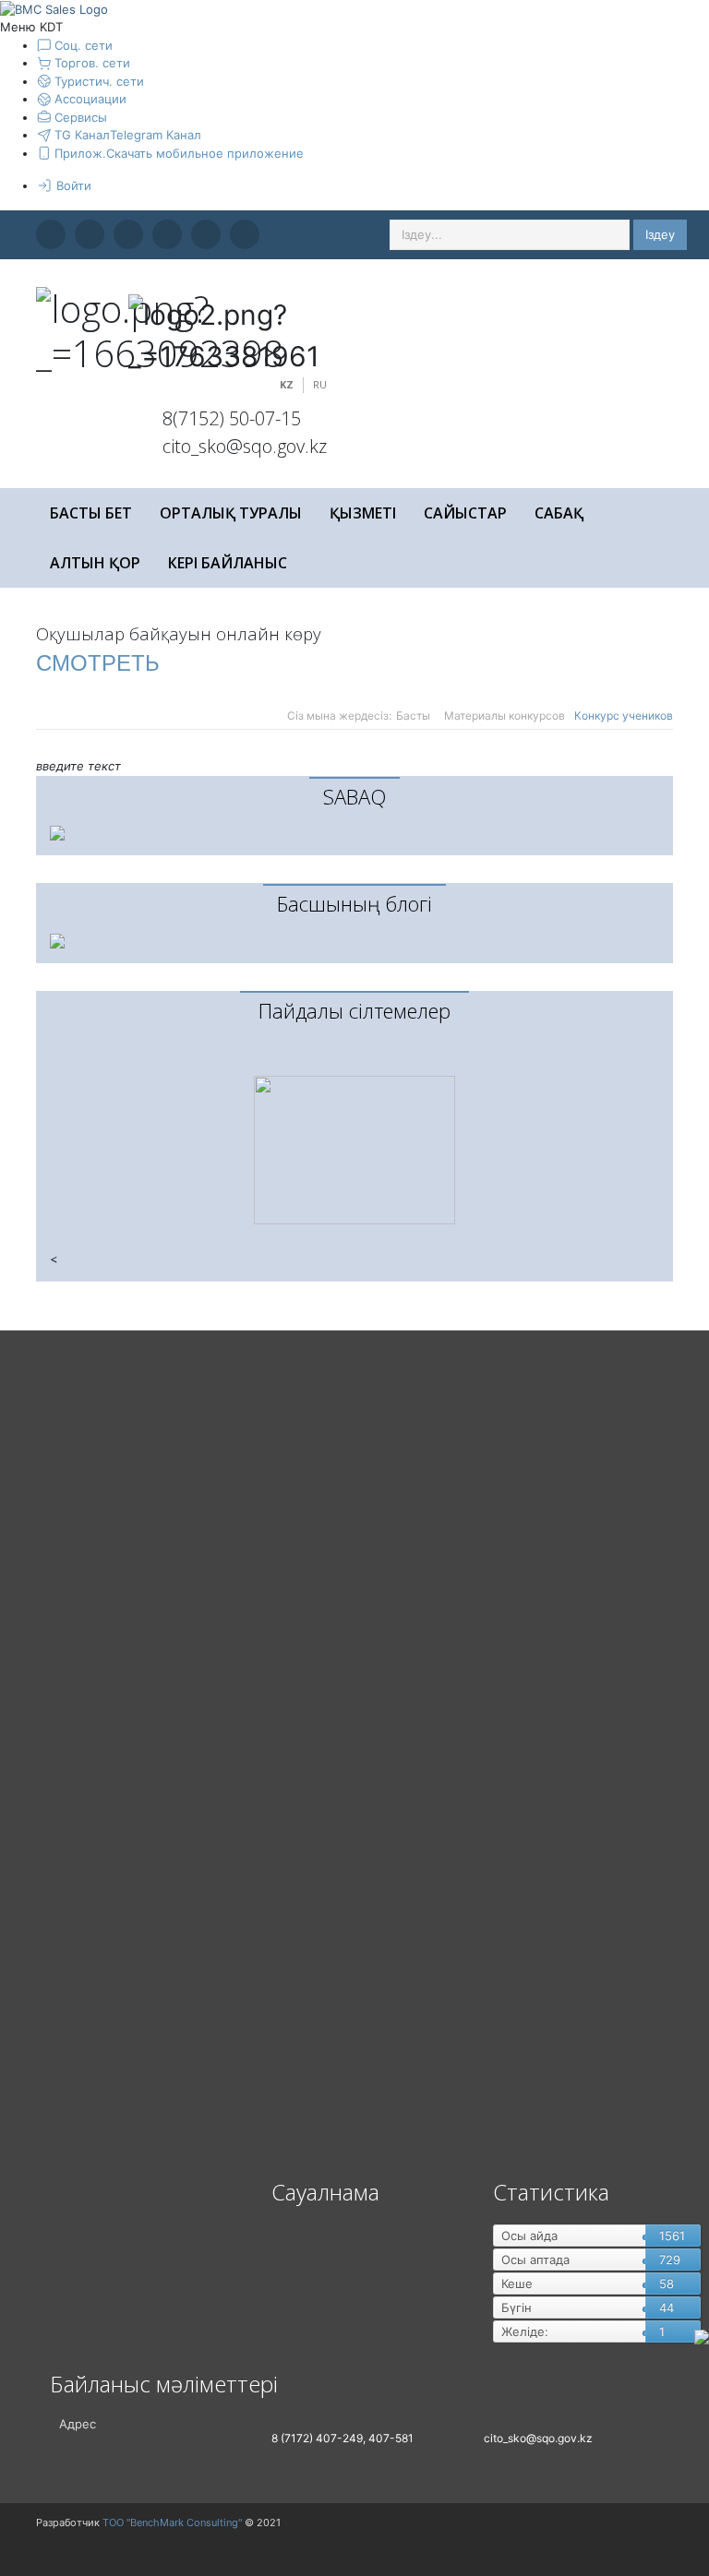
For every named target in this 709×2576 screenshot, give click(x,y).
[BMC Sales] (54, 8)
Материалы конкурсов (505, 716)
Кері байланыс (228, 563)
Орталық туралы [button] (231, 513)
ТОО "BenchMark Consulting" (172, 2522)
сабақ (559, 513)
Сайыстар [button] (465, 513)
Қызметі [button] (363, 513)
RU (320, 384)
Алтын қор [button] (95, 563)
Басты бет (91, 513)
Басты (413, 716)
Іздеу (660, 234)
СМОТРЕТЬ (98, 663)
